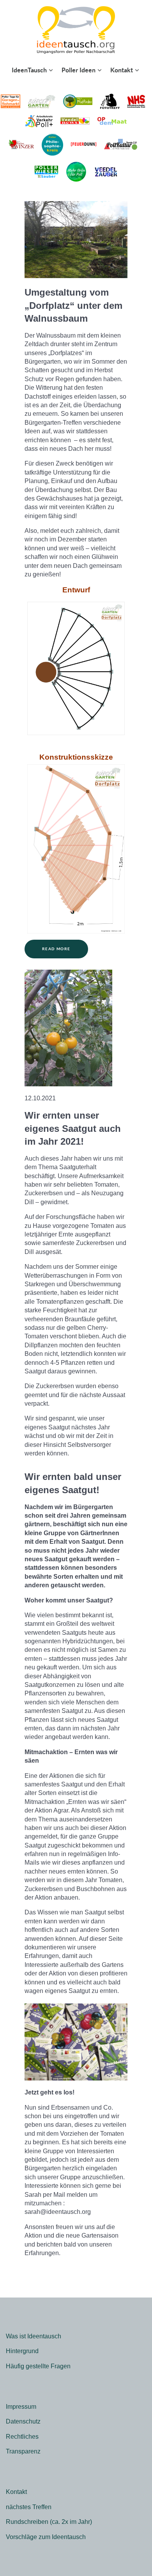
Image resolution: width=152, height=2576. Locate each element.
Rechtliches (22, 2437)
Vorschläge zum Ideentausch (46, 2537)
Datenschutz (23, 2421)
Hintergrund (22, 2351)
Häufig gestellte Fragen (38, 2366)
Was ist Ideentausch (34, 2336)
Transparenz (23, 2451)
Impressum (21, 2407)
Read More (56, 949)
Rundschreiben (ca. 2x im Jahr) (49, 2522)
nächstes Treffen (29, 2507)
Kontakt (16, 2492)
